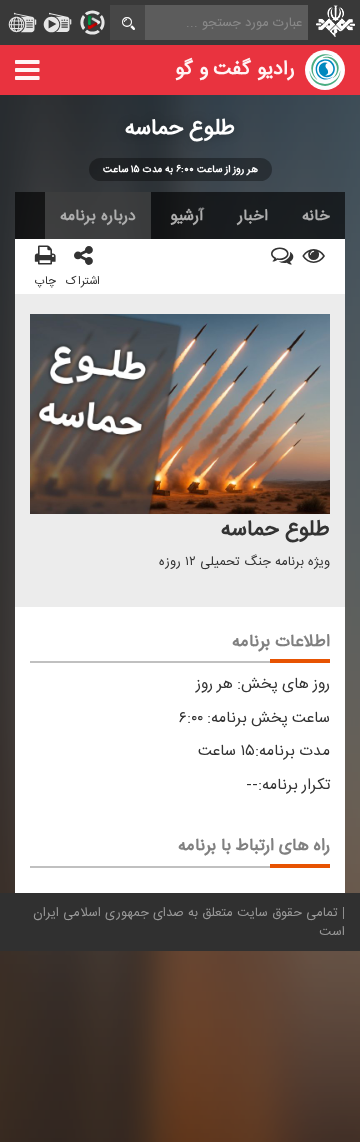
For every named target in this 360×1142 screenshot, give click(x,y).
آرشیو (187, 216)
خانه (316, 216)
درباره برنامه (98, 216)
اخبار (253, 216)
